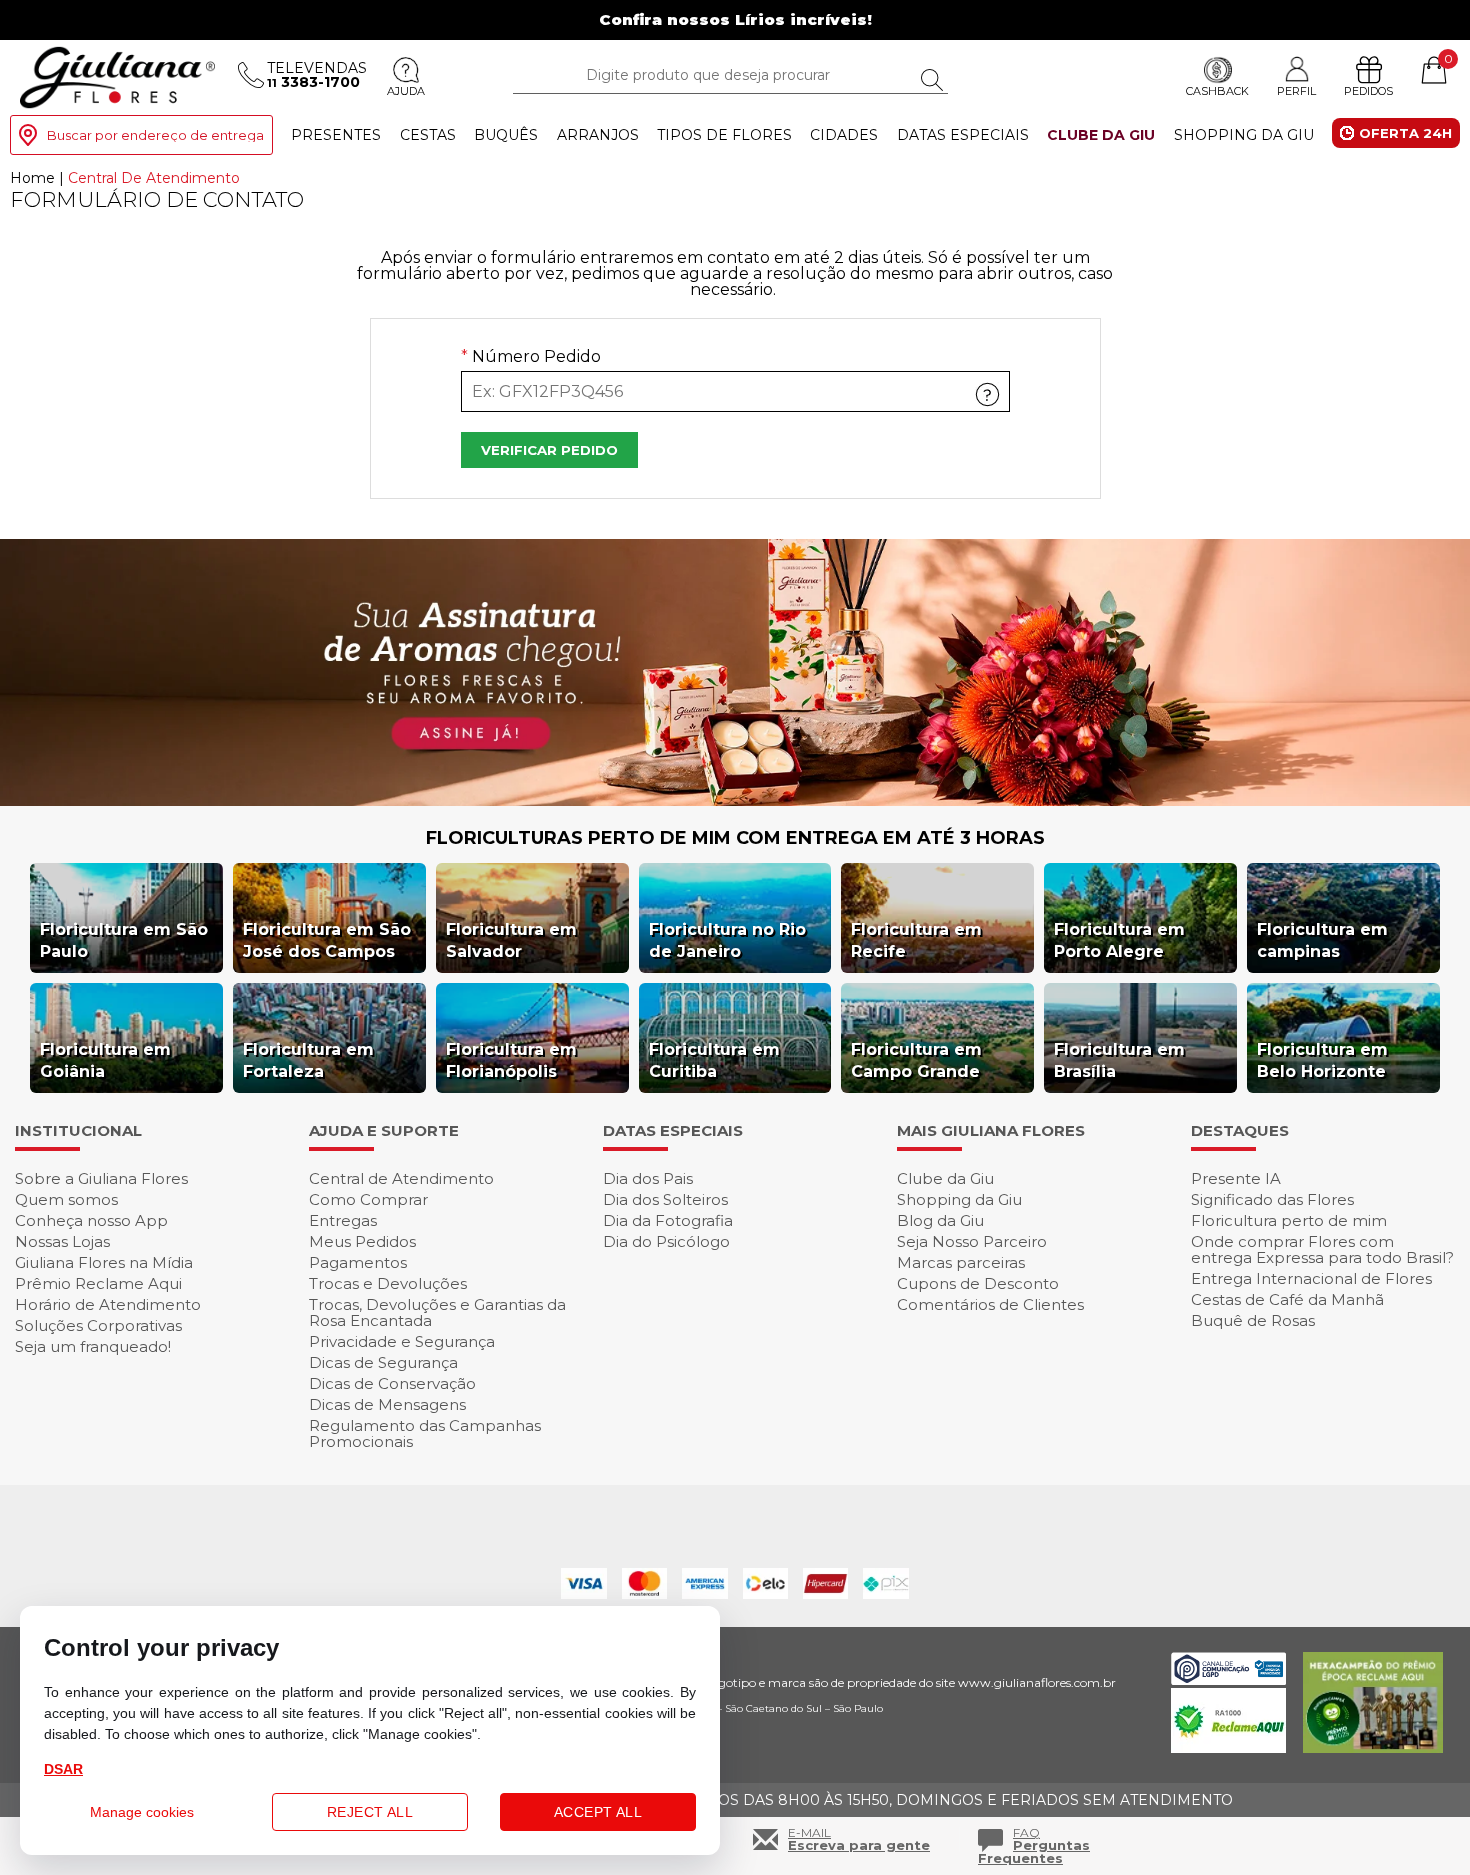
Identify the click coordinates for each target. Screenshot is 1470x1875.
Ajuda (406, 91)
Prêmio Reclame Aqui (98, 1283)
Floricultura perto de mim (1289, 1220)
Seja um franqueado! (93, 1346)
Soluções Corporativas (98, 1325)
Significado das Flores (1272, 1199)
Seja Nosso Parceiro (972, 1241)
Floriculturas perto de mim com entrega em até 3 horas (735, 838)
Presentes (336, 135)
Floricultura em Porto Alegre (1119, 940)
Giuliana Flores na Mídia (104, 1262)
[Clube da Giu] (735, 800)
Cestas (428, 135)
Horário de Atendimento (108, 1304)
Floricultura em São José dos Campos (327, 940)
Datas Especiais (963, 135)
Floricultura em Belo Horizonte (1322, 1060)
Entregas (343, 1220)
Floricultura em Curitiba (714, 1060)
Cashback (1217, 91)
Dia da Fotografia (668, 1220)
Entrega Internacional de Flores (1311, 1278)
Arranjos (598, 135)
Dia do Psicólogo (666, 1241)
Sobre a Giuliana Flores (101, 1178)
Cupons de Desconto (978, 1283)
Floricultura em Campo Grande (916, 1060)
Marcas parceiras (961, 1262)
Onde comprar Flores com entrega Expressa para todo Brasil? (1322, 1249)
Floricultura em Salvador (511, 940)
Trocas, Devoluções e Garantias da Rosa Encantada (437, 1312)
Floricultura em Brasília (1119, 1060)
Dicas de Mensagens (387, 1404)
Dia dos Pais (648, 1178)
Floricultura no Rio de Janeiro (727, 940)
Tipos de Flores (724, 135)
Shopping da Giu (1244, 135)
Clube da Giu (1101, 135)
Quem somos (66, 1199)
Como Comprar (368, 1199)
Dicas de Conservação (392, 1383)
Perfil (1296, 90)
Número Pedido (531, 357)
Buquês (506, 135)
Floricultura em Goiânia (105, 1060)
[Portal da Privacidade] (1228, 1679)
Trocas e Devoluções (388, 1283)
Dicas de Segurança (383, 1362)
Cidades (844, 135)
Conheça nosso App (91, 1220)
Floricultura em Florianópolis (511, 1060)
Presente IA (1236, 1178)
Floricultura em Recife (916, 940)
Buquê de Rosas (1253, 1320)
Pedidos (1368, 91)
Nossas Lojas (62, 1241)
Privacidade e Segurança (402, 1341)
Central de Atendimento (401, 1178)
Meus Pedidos (362, 1241)
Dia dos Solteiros (665, 1199)
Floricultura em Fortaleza (308, 1060)
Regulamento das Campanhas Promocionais (425, 1433)
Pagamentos (358, 1262)
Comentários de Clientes (990, 1304)
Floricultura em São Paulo (124, 940)
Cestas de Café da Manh (1287, 1299)
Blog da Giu (940, 1220)
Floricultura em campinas (1322, 940)
